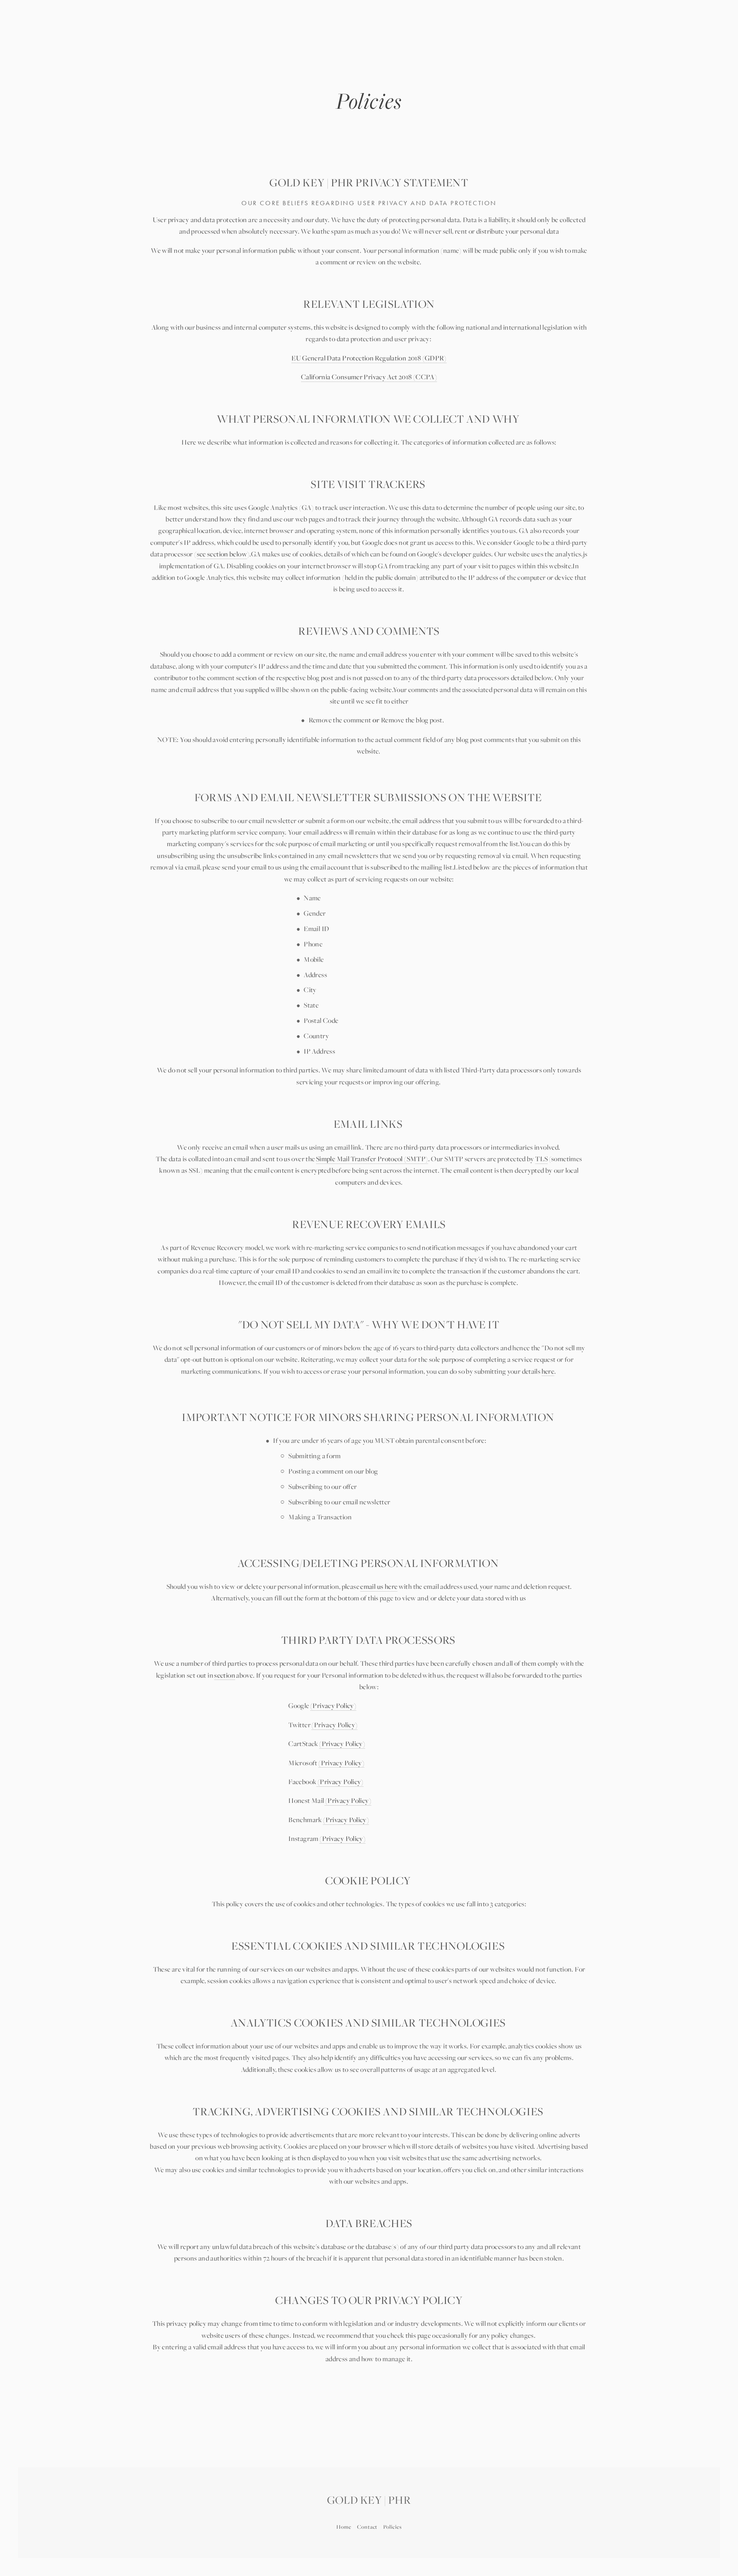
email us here (379, 1586)
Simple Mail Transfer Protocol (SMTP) (372, 1159)
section (225, 1675)
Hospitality (86, 39)
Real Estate (135, 39)
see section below (222, 554)
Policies (392, 2527)
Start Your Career (671, 39)
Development (185, 39)
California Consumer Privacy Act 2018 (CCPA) (369, 377)
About (48, 39)
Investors (613, 39)
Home (344, 2527)
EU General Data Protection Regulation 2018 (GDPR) (369, 358)
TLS (541, 1159)
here (548, 1371)
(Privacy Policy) (333, 1705)
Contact (367, 2527)
